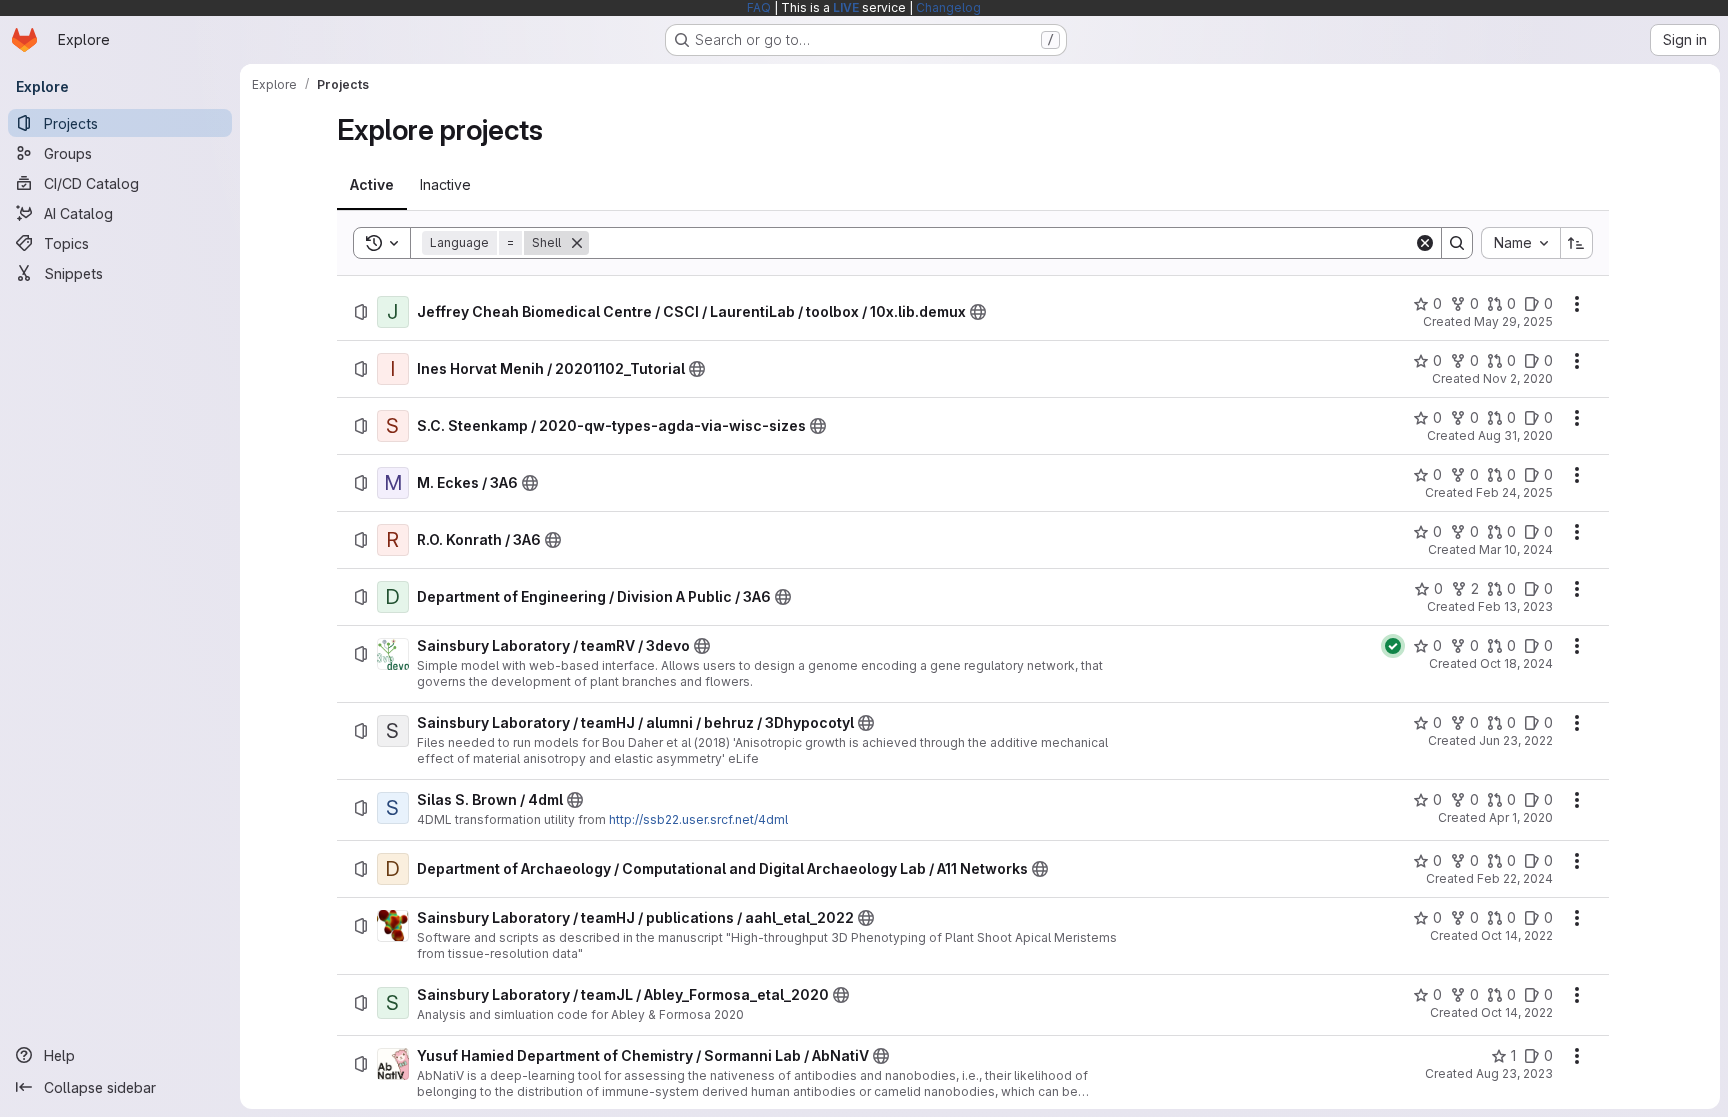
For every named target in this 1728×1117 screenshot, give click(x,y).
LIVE (846, 7)
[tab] (372, 185)
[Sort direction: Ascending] (1577, 243)
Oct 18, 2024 (1516, 663)
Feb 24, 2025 (1514, 492)
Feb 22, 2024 (1515, 878)
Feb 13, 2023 (1515, 606)
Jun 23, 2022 (1516, 740)
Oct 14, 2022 (1517, 935)
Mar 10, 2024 (1516, 549)
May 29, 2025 (1513, 321)
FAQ (759, 7)
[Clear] (1425, 243)
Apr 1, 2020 (1521, 817)
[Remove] (577, 243)
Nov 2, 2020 (1518, 378)
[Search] (1457, 243)
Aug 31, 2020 (1515, 435)
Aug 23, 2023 (1514, 1073)
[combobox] (1520, 243)
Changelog (948, 7)
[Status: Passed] (1393, 646)
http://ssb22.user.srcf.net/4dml (698, 819)
